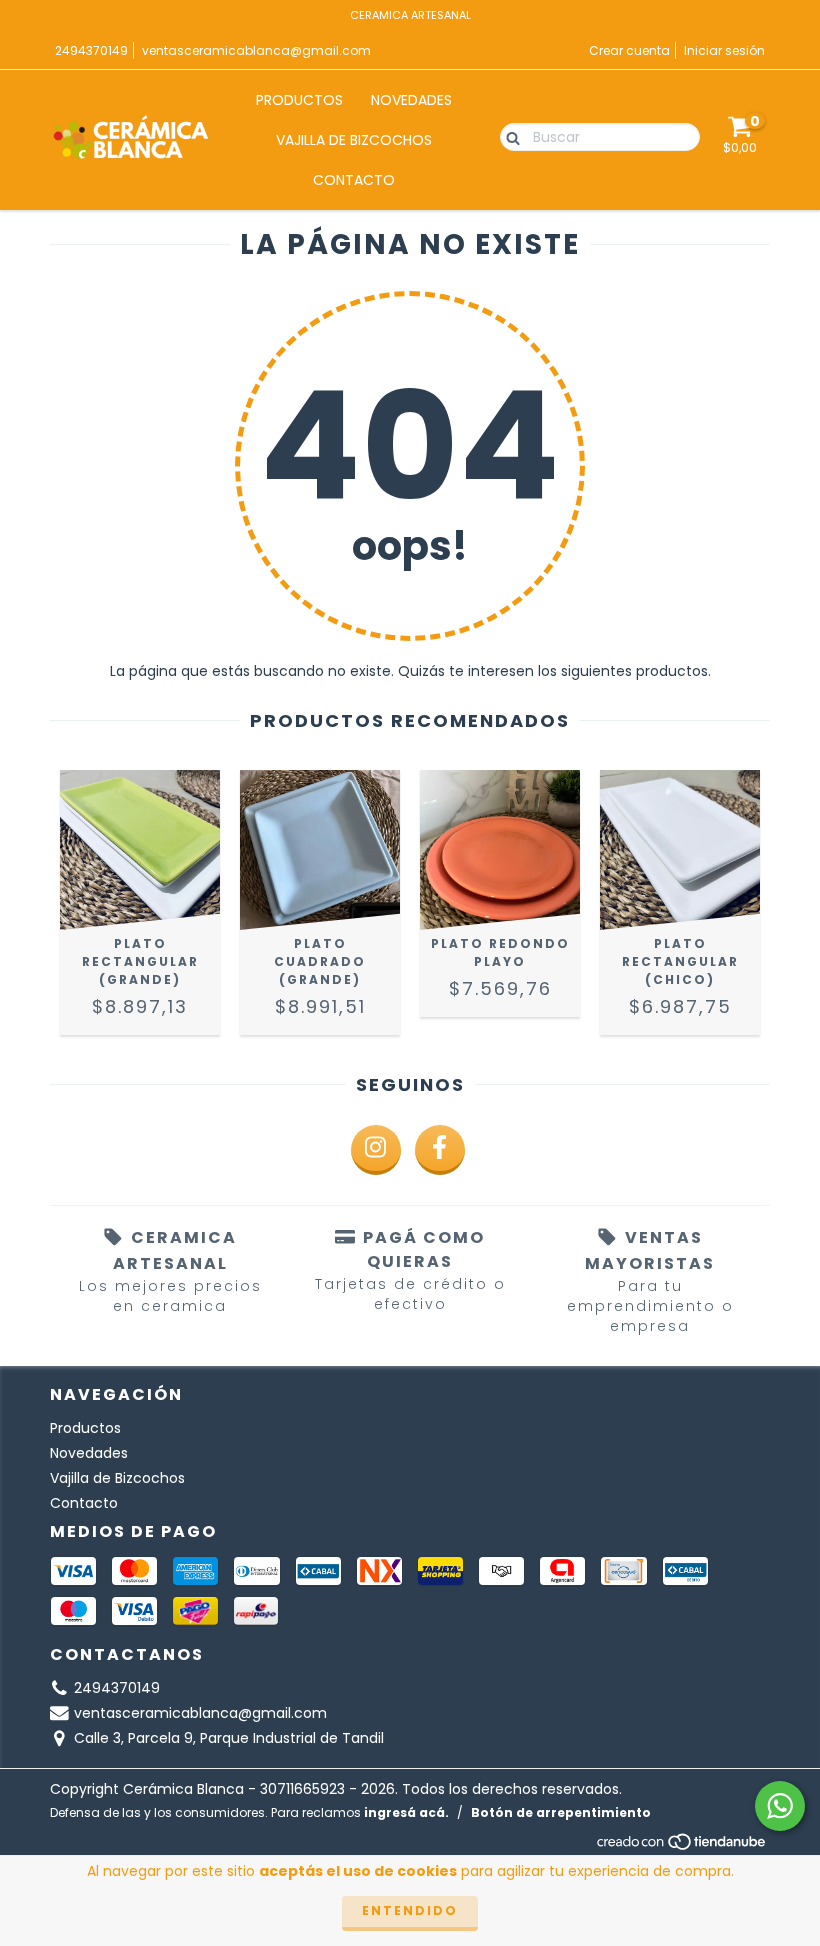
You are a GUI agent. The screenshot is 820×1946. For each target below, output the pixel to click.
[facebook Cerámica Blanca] (440, 1150)
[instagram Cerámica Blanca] (376, 1150)
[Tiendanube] (682, 1846)
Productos (299, 100)
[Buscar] (508, 136)
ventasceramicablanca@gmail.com (256, 50)
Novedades (411, 100)
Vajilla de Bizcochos (354, 140)
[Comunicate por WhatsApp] (780, 1806)
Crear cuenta (629, 50)
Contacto (354, 180)
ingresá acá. (406, 1812)
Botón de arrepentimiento (561, 1812)
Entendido (410, 1910)
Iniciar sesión (724, 50)
